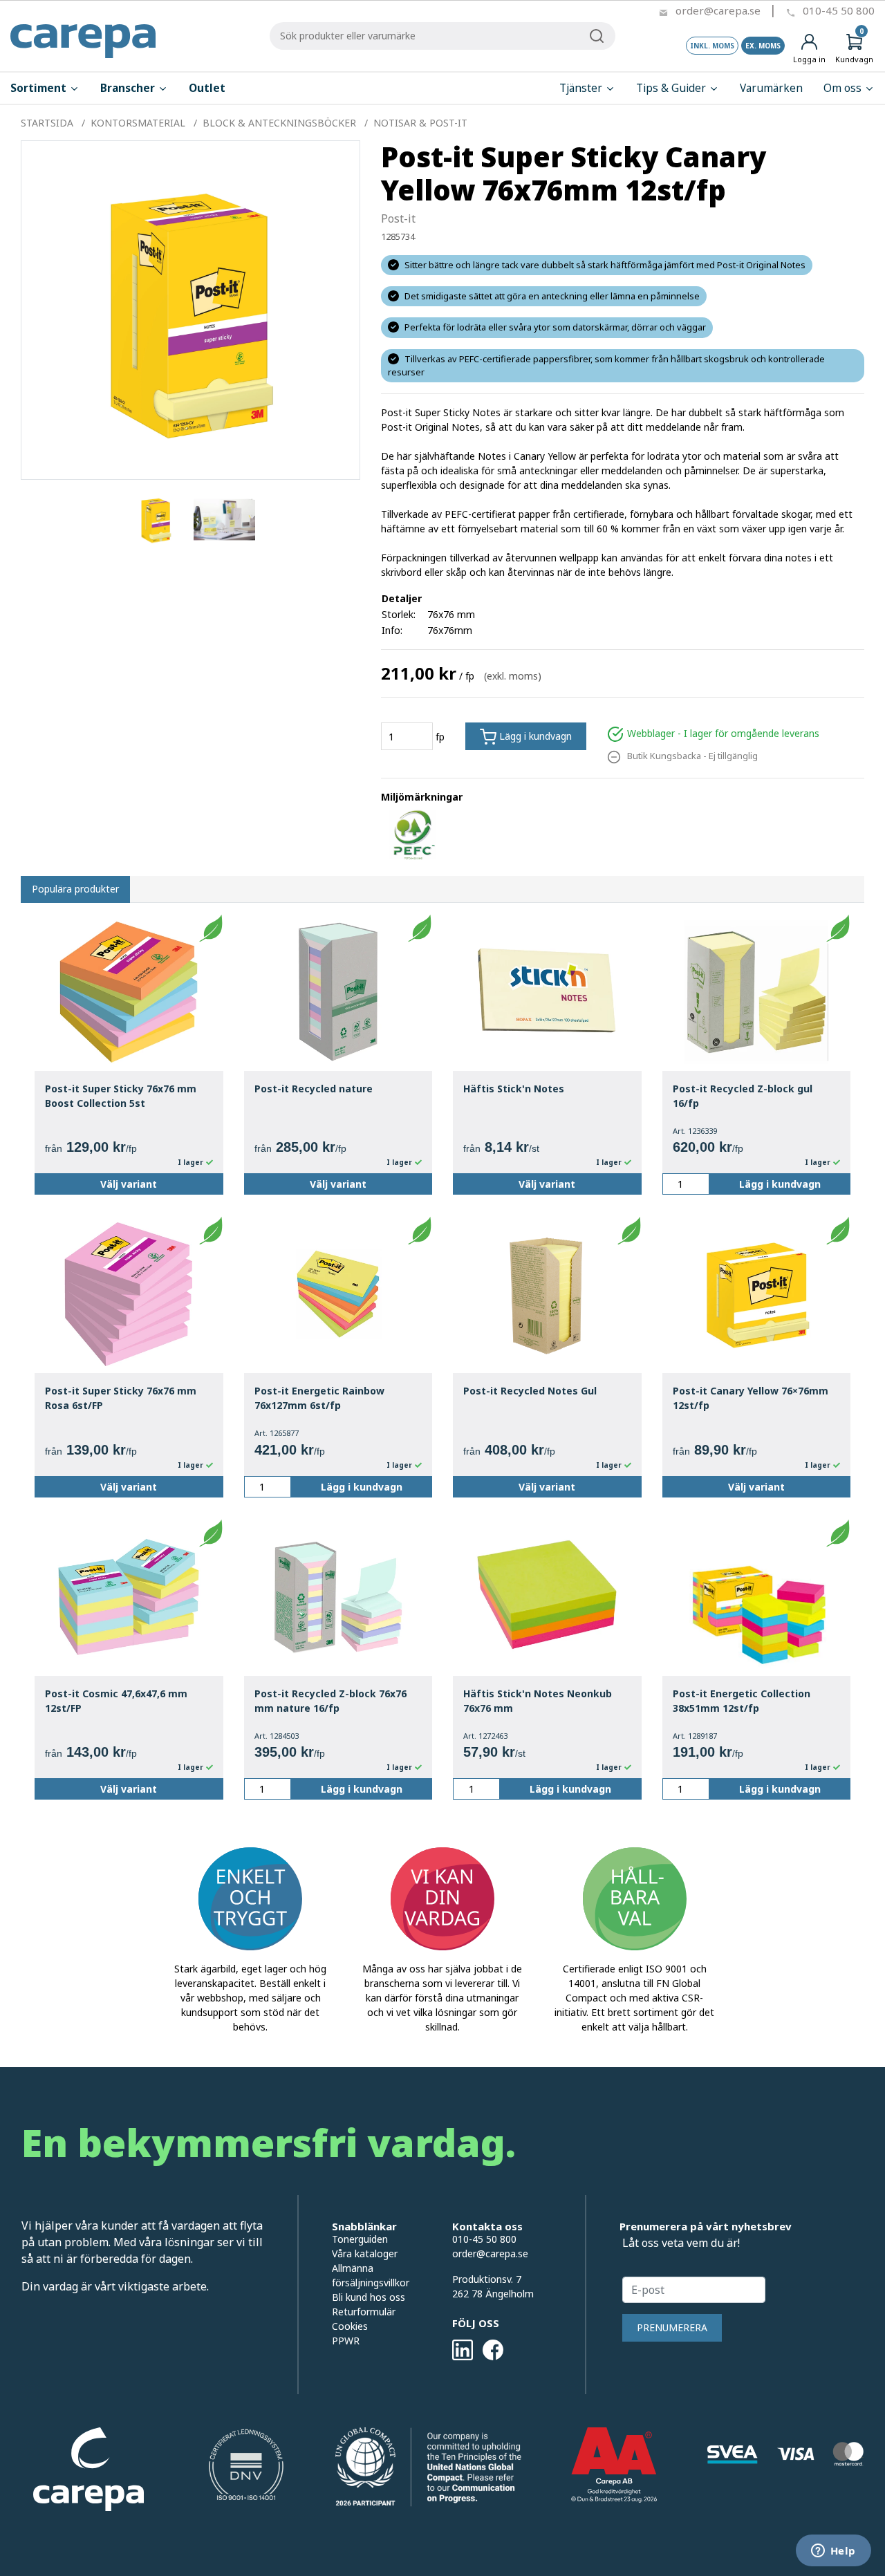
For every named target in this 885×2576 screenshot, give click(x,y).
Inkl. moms (712, 46)
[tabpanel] (156, 520)
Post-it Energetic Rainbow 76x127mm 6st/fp (319, 1398)
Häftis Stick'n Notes (514, 1089)
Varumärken (771, 88)
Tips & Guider (672, 88)
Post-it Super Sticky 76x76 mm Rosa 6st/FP (121, 1398)
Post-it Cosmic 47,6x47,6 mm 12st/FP (116, 1701)
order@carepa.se (718, 10)
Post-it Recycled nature (314, 1089)
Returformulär (364, 2312)
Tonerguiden (360, 2239)
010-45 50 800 (839, 10)
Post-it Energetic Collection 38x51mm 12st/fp (742, 1701)
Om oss (844, 88)
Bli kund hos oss (369, 2297)
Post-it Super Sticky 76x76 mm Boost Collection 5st (121, 1096)
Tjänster (582, 88)
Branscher (129, 88)
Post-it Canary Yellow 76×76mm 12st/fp (751, 1398)
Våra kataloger (365, 2253)
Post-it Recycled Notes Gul (530, 1391)
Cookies (350, 2326)
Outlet (207, 88)
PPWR (346, 2341)
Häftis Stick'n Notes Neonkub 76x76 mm (538, 1701)
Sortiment (40, 88)
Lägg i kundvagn (534, 736)
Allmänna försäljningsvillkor (371, 2275)
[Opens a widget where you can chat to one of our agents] (833, 2552)
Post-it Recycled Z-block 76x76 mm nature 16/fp (330, 1701)
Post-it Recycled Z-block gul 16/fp (743, 1096)
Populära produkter (75, 889)
